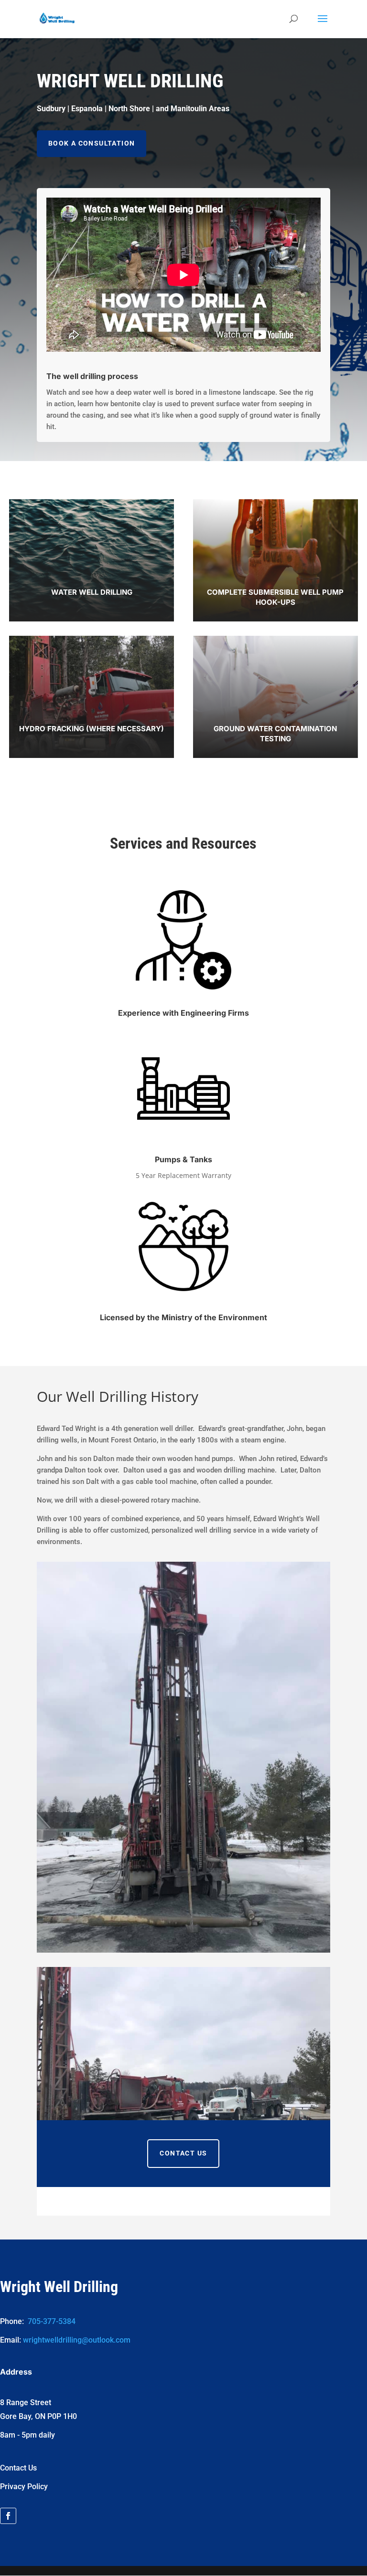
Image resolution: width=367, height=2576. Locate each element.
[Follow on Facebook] (8, 2516)
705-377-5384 (52, 2321)
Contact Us (183, 2153)
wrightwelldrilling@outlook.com (77, 2340)
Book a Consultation (92, 143)
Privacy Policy (24, 2487)
